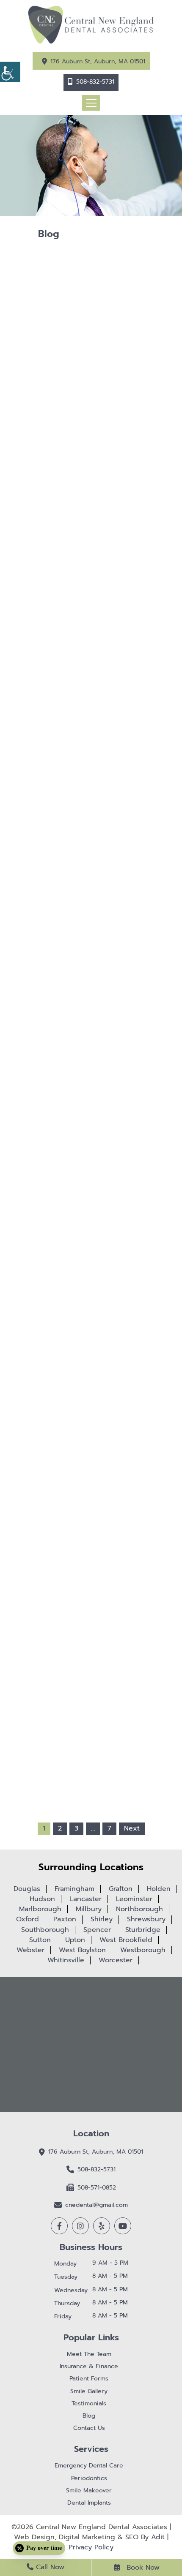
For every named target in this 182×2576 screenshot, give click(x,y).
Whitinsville (66, 1960)
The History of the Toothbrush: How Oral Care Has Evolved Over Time (91, 978)
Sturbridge (143, 1930)
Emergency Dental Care (89, 2466)
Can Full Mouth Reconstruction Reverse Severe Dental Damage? (91, 1133)
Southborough (45, 1930)
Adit (158, 2537)
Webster (30, 1950)
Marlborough (40, 1909)
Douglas (27, 1889)
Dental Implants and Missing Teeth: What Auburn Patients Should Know (91, 1448)
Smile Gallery (89, 2392)
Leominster (134, 1899)
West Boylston (82, 1950)
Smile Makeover (89, 2491)
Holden (159, 1889)
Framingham (74, 1889)
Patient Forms (89, 2379)
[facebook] (59, 2226)
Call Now (49, 2567)
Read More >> (91, 711)
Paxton (65, 1919)
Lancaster (85, 1899)
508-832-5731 (95, 82)
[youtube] (123, 2226)
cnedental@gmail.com (97, 2205)
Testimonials (89, 2404)
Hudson (42, 1899)
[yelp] (102, 2226)
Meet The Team (89, 2354)
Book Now (142, 2568)
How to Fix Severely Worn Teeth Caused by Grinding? (91, 823)
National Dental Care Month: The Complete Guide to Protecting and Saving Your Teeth (91, 1291)
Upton (75, 1940)
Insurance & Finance (89, 2367)
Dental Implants (89, 2503)
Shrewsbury (146, 1919)
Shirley (102, 1919)
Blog (89, 2416)
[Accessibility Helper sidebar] (10, 72)
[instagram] (80, 2226)
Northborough (139, 1909)
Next (132, 1828)
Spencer (97, 1930)
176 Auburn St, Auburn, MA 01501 (98, 61)
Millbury (89, 1909)
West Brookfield (126, 1940)
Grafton (121, 1889)
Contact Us (89, 2428)
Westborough (143, 1950)
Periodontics (89, 2479)
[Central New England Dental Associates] (91, 24)
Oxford (28, 1919)
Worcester (116, 1960)
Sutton (40, 1940)
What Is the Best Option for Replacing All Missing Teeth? (91, 662)
